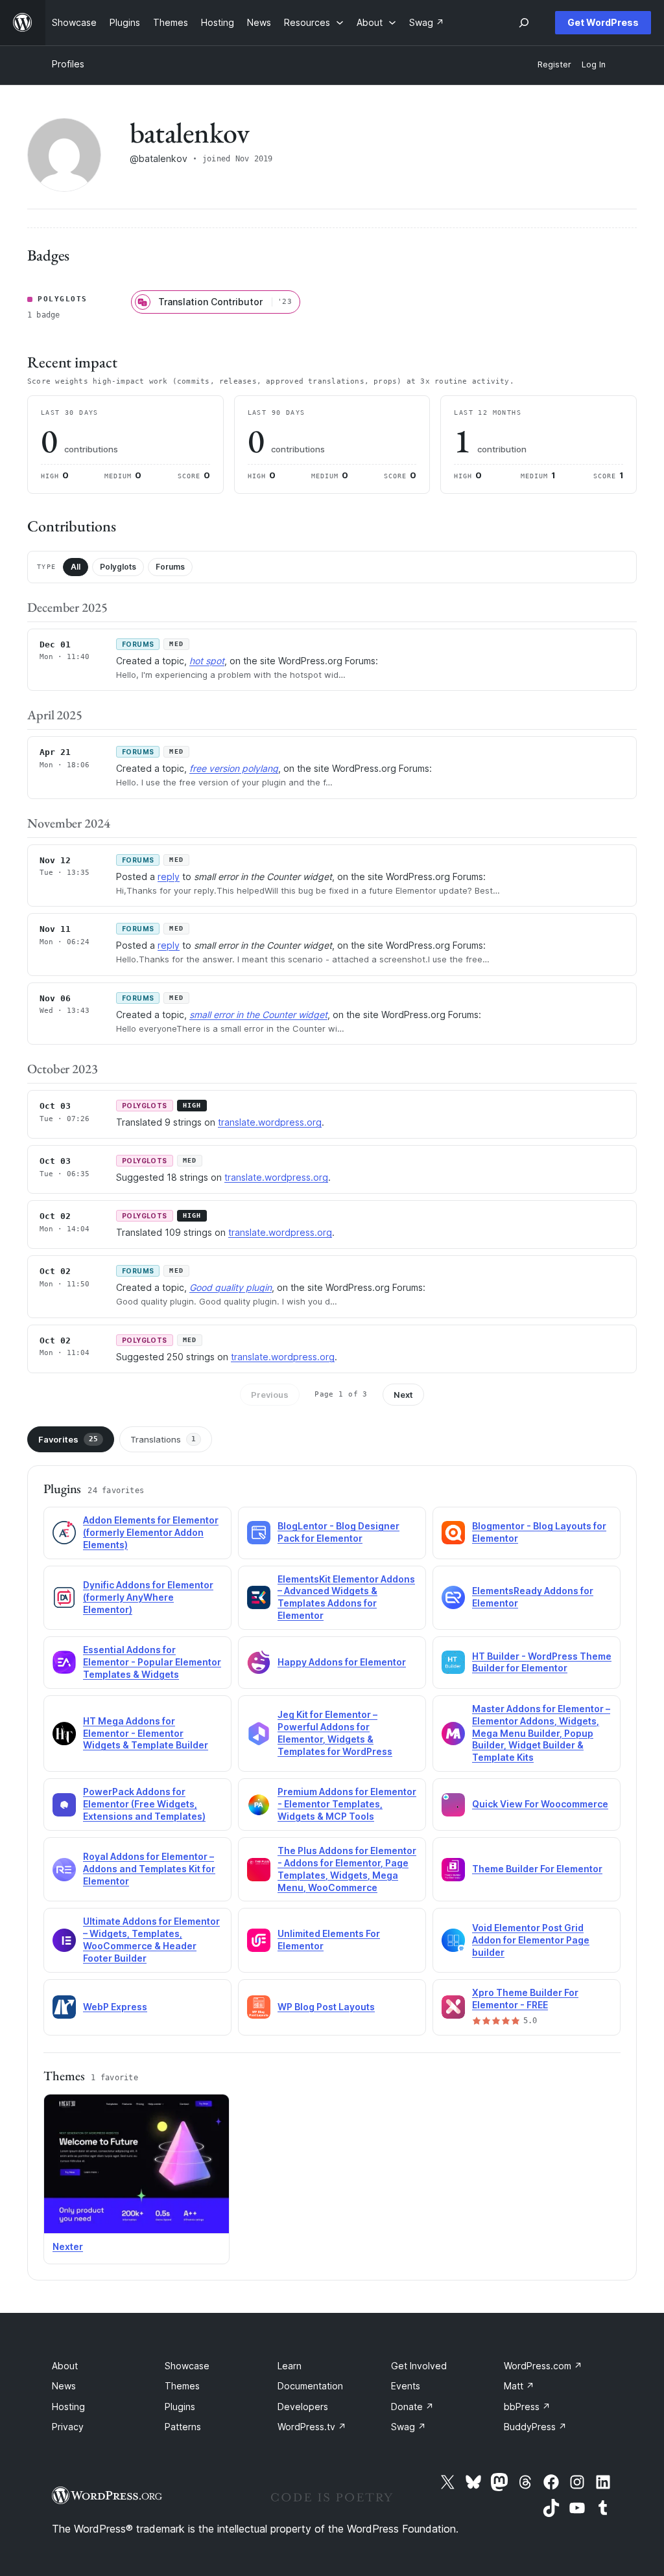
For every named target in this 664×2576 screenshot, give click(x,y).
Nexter (68, 2246)
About (65, 2366)
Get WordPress (603, 22)
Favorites (68, 1439)
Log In (594, 64)
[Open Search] (524, 23)
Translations (163, 1439)
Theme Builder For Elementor (537, 1869)
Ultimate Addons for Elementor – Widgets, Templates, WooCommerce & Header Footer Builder (151, 1940)
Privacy (68, 2427)
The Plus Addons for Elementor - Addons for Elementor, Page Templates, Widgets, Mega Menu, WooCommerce (347, 1869)
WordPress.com (543, 2366)
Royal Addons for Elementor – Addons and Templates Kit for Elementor (149, 1869)
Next (403, 1395)
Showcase (187, 2366)
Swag (409, 2427)
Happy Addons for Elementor (342, 1662)
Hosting (68, 2407)
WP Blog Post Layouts (326, 2007)
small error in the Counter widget (258, 1015)
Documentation (310, 2386)
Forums (170, 567)
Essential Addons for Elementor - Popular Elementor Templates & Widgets (152, 1662)
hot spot (207, 661)
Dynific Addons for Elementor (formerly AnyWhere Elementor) (148, 1597)
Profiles (68, 64)
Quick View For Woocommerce (540, 1804)
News (64, 2386)
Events (406, 2386)
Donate (412, 2407)
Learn (290, 2366)
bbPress (527, 2407)
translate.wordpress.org (270, 1122)
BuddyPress (535, 2427)
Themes (182, 2386)
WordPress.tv (312, 2427)
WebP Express (115, 2007)
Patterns (183, 2427)
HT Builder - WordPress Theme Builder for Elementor (542, 1662)
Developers (303, 2407)
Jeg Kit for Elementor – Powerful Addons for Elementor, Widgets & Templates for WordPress (335, 1733)
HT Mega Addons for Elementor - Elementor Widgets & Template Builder (146, 1733)
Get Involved (419, 2366)
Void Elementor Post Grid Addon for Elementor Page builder (531, 1940)
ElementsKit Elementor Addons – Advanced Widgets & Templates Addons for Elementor (346, 1597)
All (76, 567)
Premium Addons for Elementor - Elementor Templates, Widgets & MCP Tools (347, 1804)
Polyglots (118, 567)
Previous (270, 1395)
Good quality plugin (231, 1287)
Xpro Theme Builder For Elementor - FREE (525, 1999)
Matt (519, 2386)
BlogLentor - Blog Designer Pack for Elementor (338, 1532)
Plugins (180, 2407)
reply (169, 876)
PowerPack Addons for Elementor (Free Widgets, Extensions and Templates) (144, 1804)
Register (554, 64)
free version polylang (234, 768)
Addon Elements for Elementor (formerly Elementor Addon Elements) (151, 1532)
